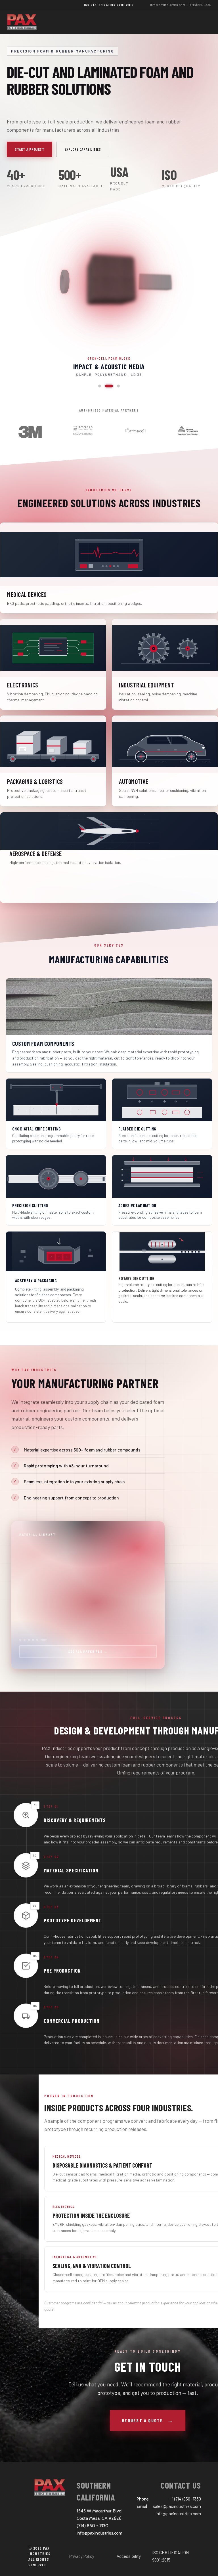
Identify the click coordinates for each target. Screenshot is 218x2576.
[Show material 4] (33, 1640)
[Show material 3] (29, 1640)
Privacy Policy (82, 2556)
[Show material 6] (42, 1640)
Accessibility (129, 2556)
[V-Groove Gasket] (102, 386)
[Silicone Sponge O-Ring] (112, 386)
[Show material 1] (20, 1640)
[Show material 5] (37, 1640)
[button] (109, 282)
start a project (30, 149)
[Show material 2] (25, 1640)
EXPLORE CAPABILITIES (83, 149)
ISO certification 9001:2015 (109, 5)
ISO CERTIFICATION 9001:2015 (170, 2556)
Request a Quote (142, 2420)
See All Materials (88, 1651)
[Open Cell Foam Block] (118, 386)
